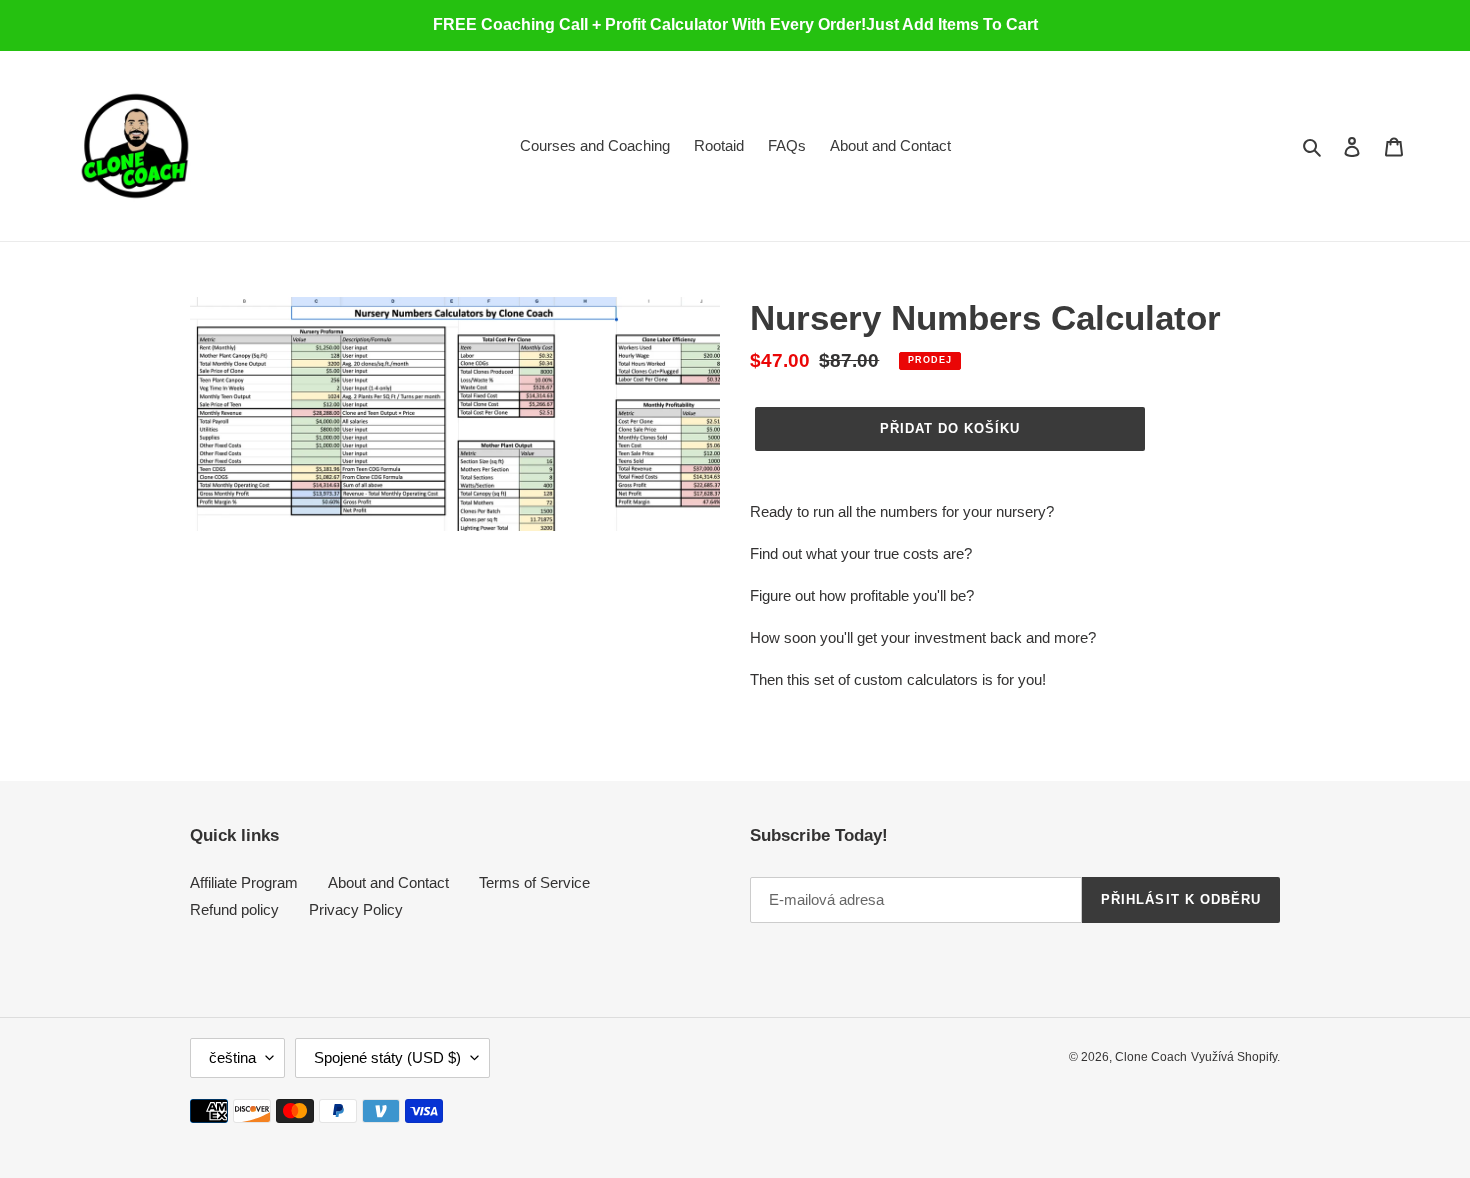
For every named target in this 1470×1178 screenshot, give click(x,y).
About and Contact (388, 882)
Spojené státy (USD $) (387, 1057)
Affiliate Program (244, 882)
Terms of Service (534, 882)
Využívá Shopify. (1235, 1057)
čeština (232, 1057)
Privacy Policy (356, 909)
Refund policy (234, 909)
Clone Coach (1151, 1057)
